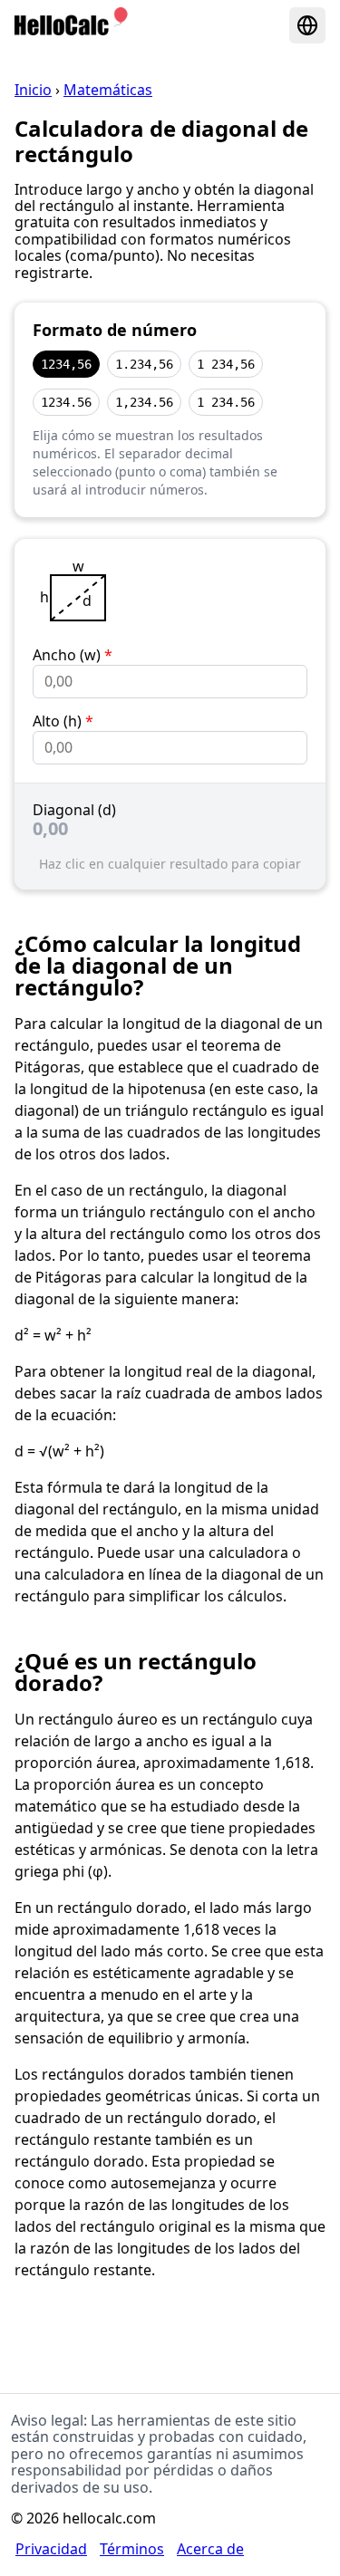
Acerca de (210, 2549)
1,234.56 (144, 402)
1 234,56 (226, 364)
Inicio (33, 90)
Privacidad (51, 2549)
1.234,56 (144, 364)
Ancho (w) (73, 655)
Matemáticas (108, 90)
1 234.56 (226, 402)
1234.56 (66, 402)
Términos (132, 2549)
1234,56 (66, 364)
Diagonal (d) (74, 810)
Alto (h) (63, 721)
